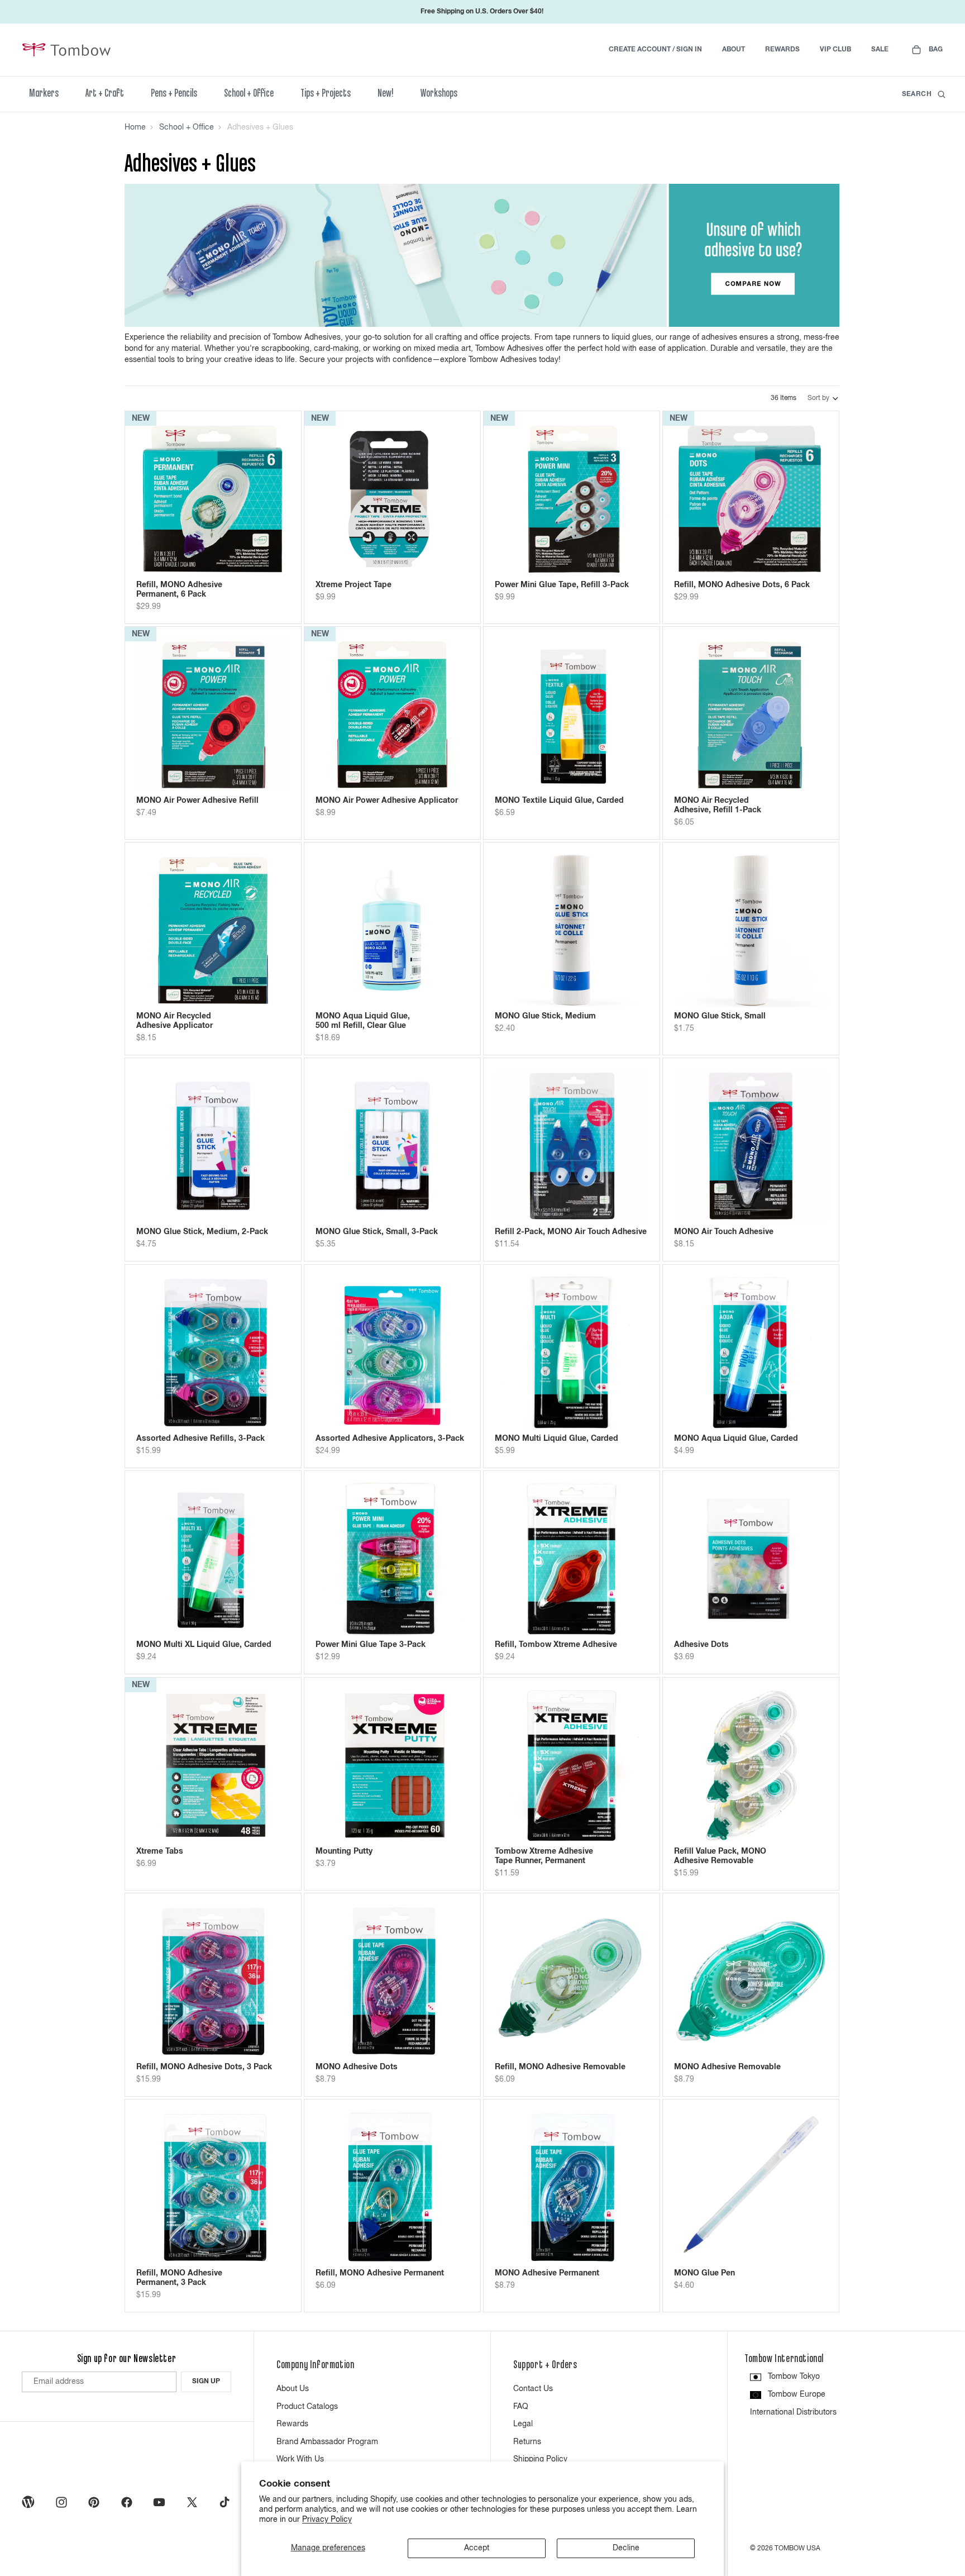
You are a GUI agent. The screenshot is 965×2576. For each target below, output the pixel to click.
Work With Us (300, 2459)
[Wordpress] (28, 2502)
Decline (626, 2548)
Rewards (292, 2424)
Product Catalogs (307, 2407)
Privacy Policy (327, 2520)
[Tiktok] (224, 2502)
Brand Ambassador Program (327, 2442)
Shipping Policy (540, 2459)
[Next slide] (273, 499)
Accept (477, 2548)
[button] (823, 398)
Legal (523, 2424)
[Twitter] (192, 2502)
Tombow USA (797, 2549)
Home (135, 127)
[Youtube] (159, 2502)
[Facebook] (127, 2502)
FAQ (521, 2407)
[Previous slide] (153, 499)
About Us (293, 2389)
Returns (527, 2442)
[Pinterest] (94, 2502)
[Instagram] (61, 2502)
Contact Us (533, 2389)
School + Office (187, 127)
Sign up (206, 2382)
